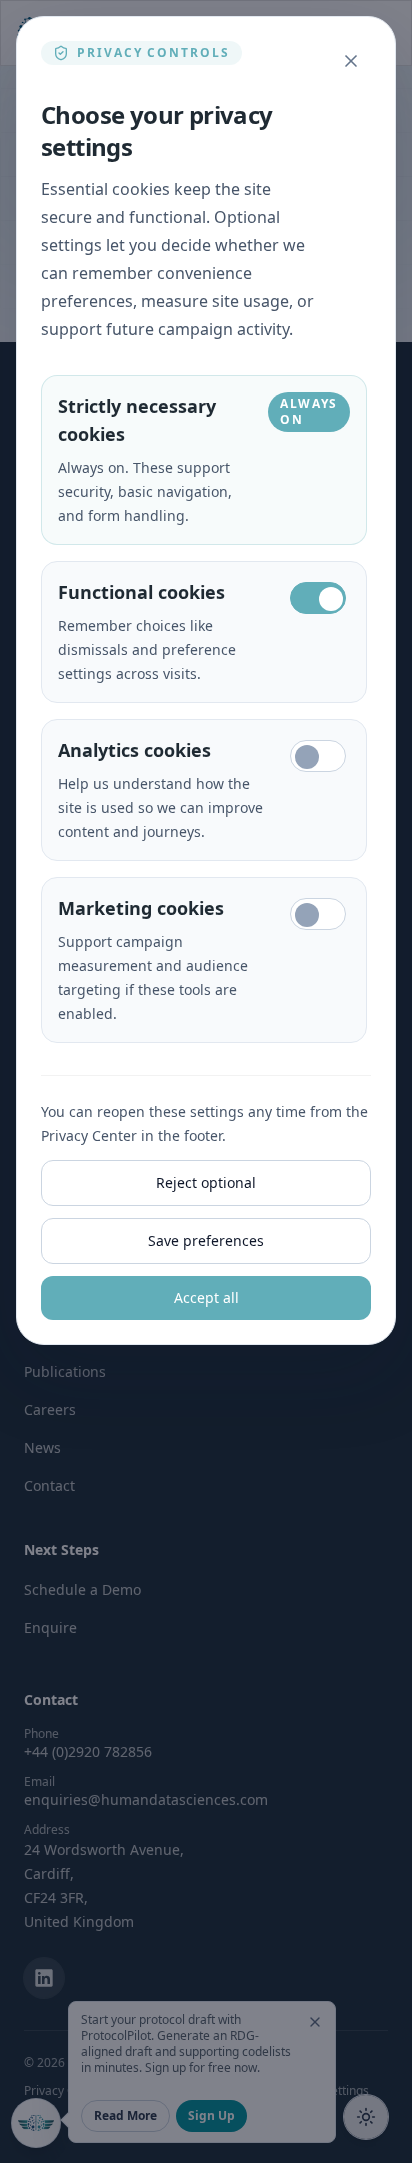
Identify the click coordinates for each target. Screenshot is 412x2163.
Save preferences (206, 1240)
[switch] (318, 598)
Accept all (206, 1297)
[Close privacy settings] (351, 61)
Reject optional (206, 1182)
